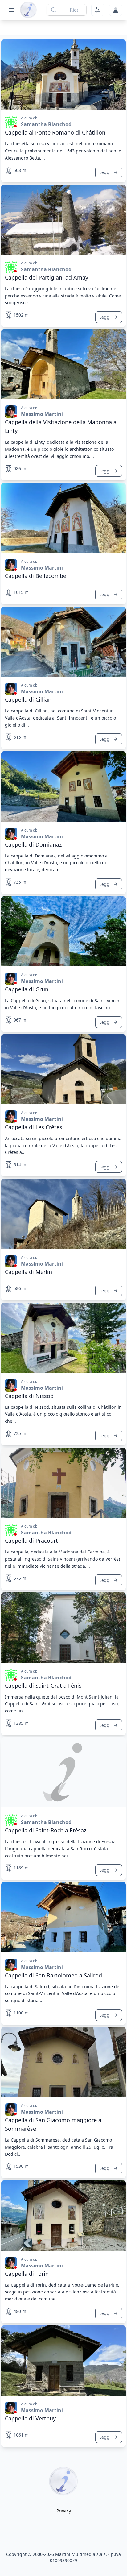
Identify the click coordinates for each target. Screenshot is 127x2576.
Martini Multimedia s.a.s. (81, 2554)
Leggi (105, 172)
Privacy (64, 2511)
